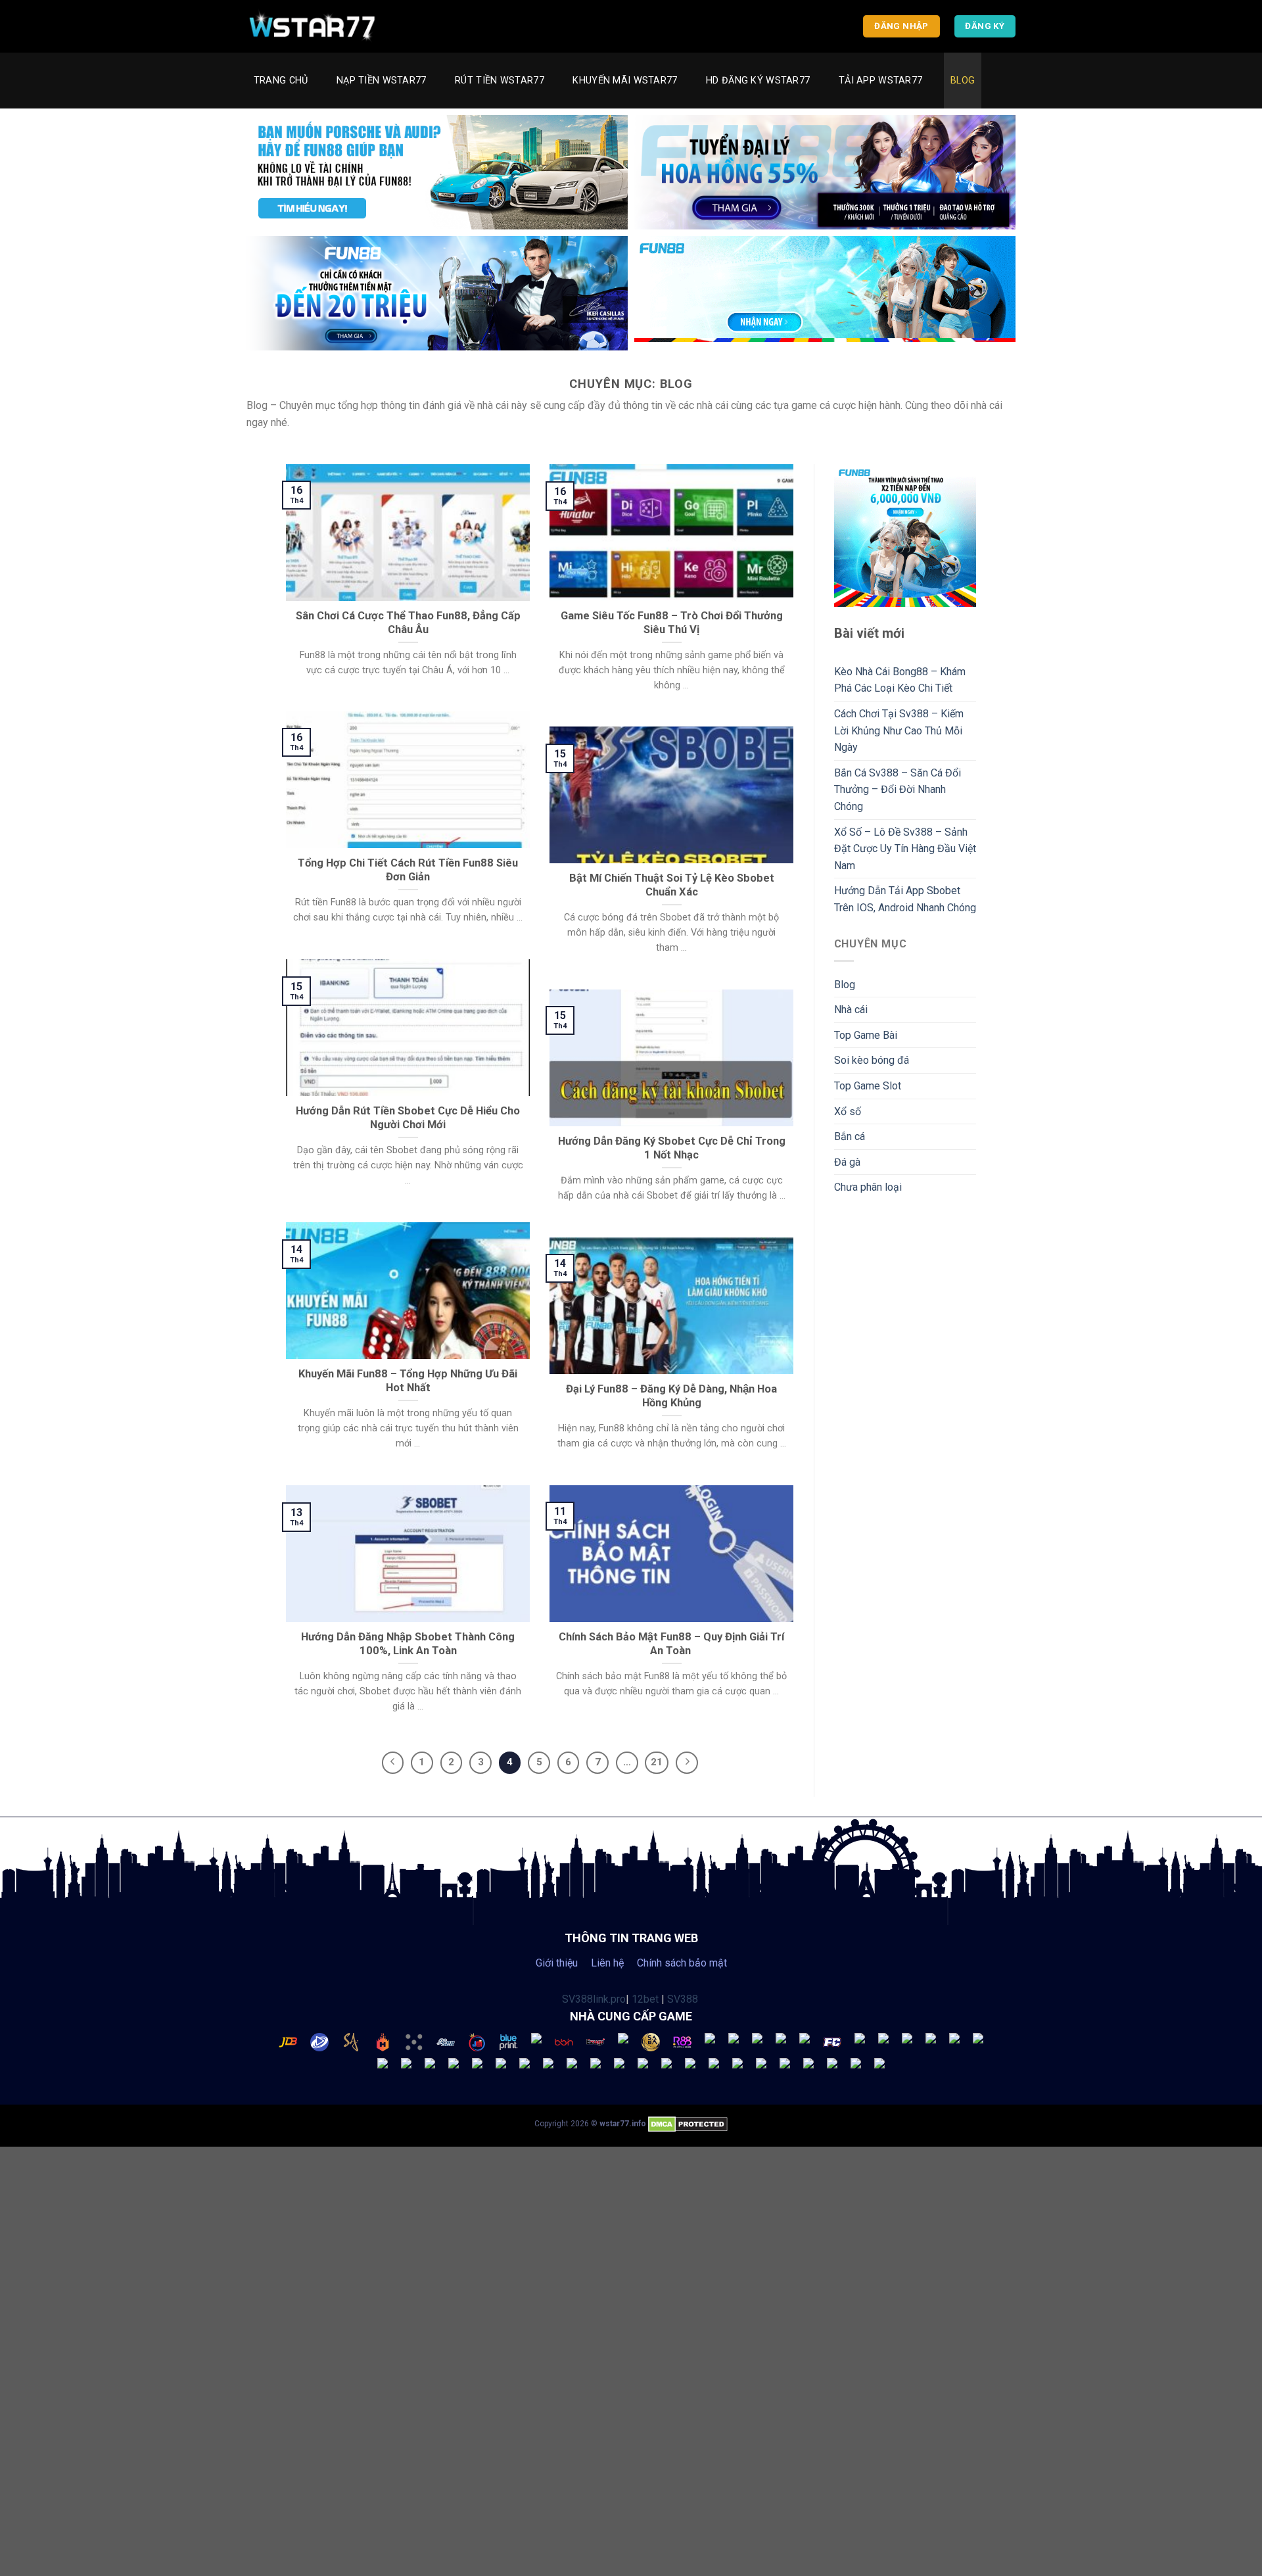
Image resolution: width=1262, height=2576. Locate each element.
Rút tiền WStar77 (500, 81)
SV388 (683, 1999)
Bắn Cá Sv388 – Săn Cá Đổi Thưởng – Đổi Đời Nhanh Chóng (898, 790)
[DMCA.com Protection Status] (688, 2124)
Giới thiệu (557, 1963)
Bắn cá (850, 1136)
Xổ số (848, 1111)
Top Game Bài (866, 1035)
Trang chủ (281, 81)
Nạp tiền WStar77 (382, 81)
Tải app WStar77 (880, 81)
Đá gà (847, 1162)
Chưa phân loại (868, 1187)
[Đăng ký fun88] (905, 536)
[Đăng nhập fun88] (825, 293)
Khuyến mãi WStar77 (625, 81)
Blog (963, 81)
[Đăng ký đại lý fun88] (437, 172)
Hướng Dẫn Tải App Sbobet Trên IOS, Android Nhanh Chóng (905, 899)
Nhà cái (851, 1010)
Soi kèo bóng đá (872, 1060)
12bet (645, 1999)
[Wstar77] (312, 26)
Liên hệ (607, 1963)
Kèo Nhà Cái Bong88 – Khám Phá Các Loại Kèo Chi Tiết (900, 680)
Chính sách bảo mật (682, 1963)
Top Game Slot (868, 1086)
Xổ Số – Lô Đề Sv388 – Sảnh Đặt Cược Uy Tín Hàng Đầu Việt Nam (905, 849)
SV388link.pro (594, 1999)
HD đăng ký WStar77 (758, 81)
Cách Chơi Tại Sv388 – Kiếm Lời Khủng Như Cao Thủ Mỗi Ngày (899, 730)
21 (657, 1762)
